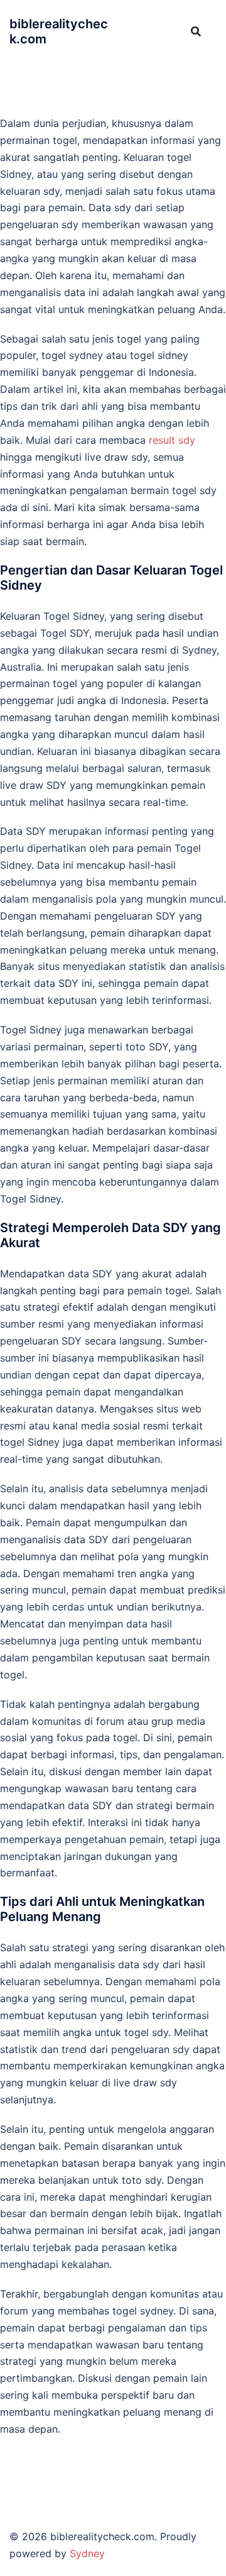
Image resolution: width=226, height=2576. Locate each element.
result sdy (172, 440)
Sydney (87, 2553)
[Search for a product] (196, 31)
